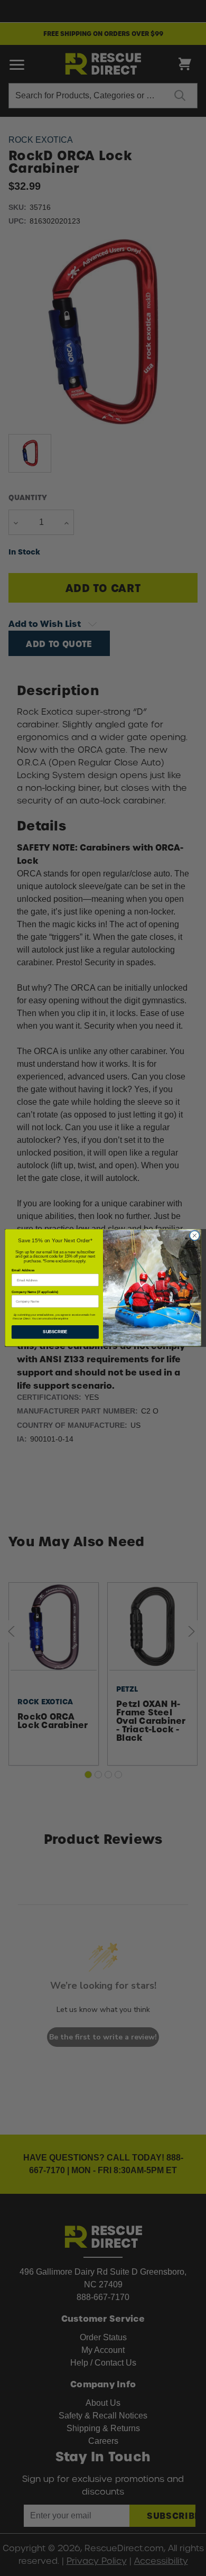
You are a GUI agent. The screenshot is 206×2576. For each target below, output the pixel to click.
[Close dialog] (195, 1236)
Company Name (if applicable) (35, 1292)
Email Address (23, 1271)
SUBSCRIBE (55, 1332)
